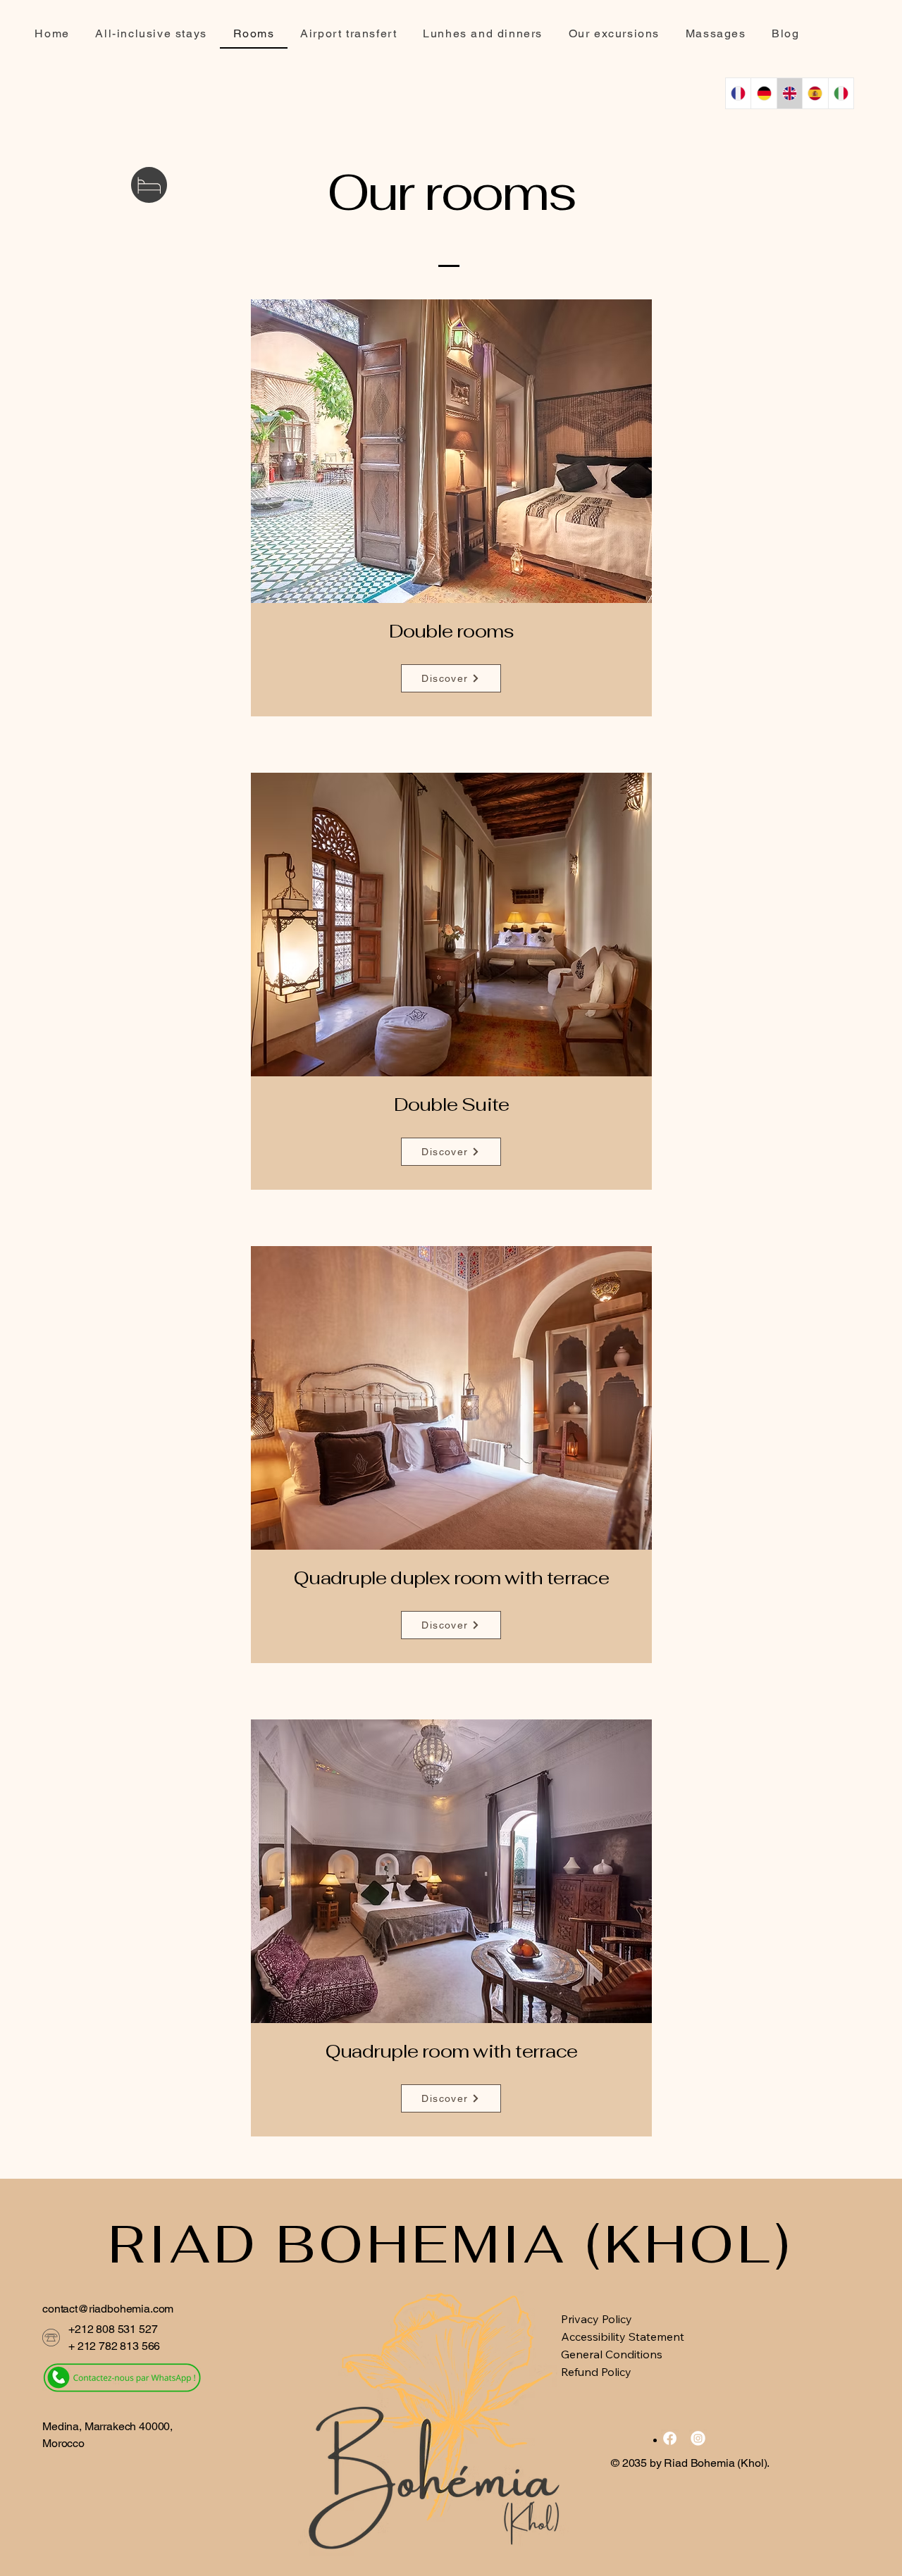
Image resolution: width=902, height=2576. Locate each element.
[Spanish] (815, 93)
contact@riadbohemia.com (108, 2309)
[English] (789, 93)
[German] (763, 93)
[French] (738, 93)
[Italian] (841, 93)
